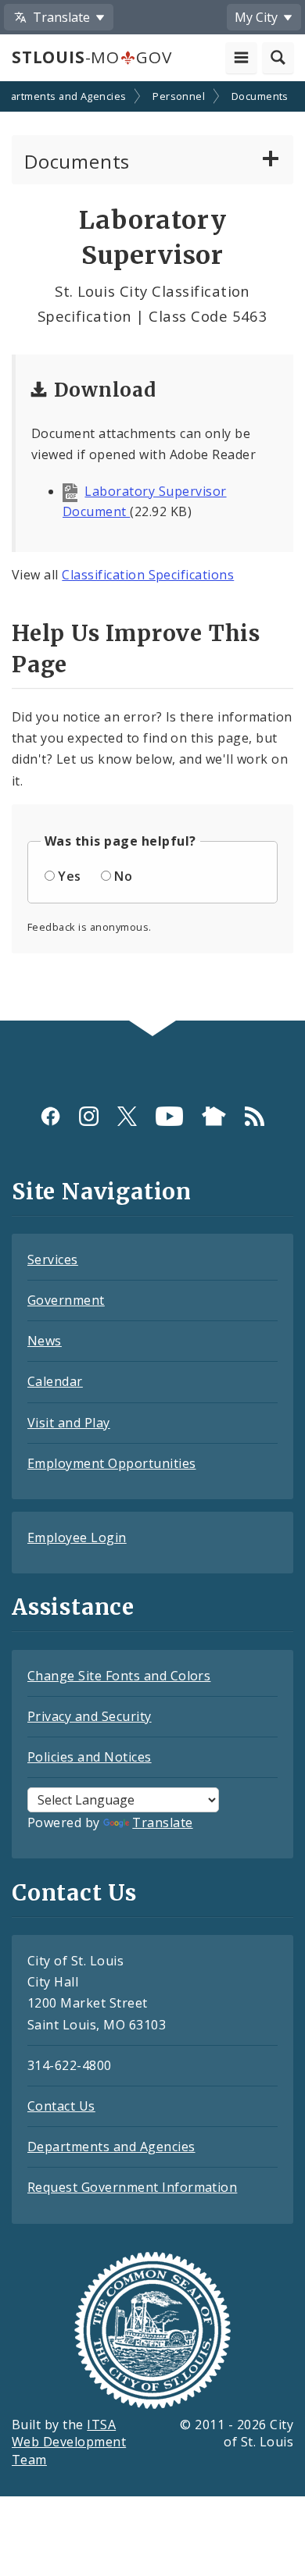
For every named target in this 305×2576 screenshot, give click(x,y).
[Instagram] (89, 1116)
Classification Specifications (148, 575)
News (45, 1341)
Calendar (55, 1381)
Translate (162, 1822)
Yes (69, 876)
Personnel (179, 96)
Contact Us (61, 2106)
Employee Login (77, 1537)
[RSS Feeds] (255, 1116)
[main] (152, 552)
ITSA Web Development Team (69, 2442)
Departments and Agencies (111, 2147)
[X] (127, 1116)
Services (53, 1259)
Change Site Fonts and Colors (119, 1676)
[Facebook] (50, 1116)
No (123, 876)
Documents (260, 96)
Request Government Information (132, 2187)
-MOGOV (91, 57)
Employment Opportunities (112, 1463)
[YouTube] (169, 1116)
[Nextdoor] (214, 1116)
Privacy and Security (90, 1716)
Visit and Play (69, 1423)
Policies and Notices (90, 1757)
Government (66, 1300)
